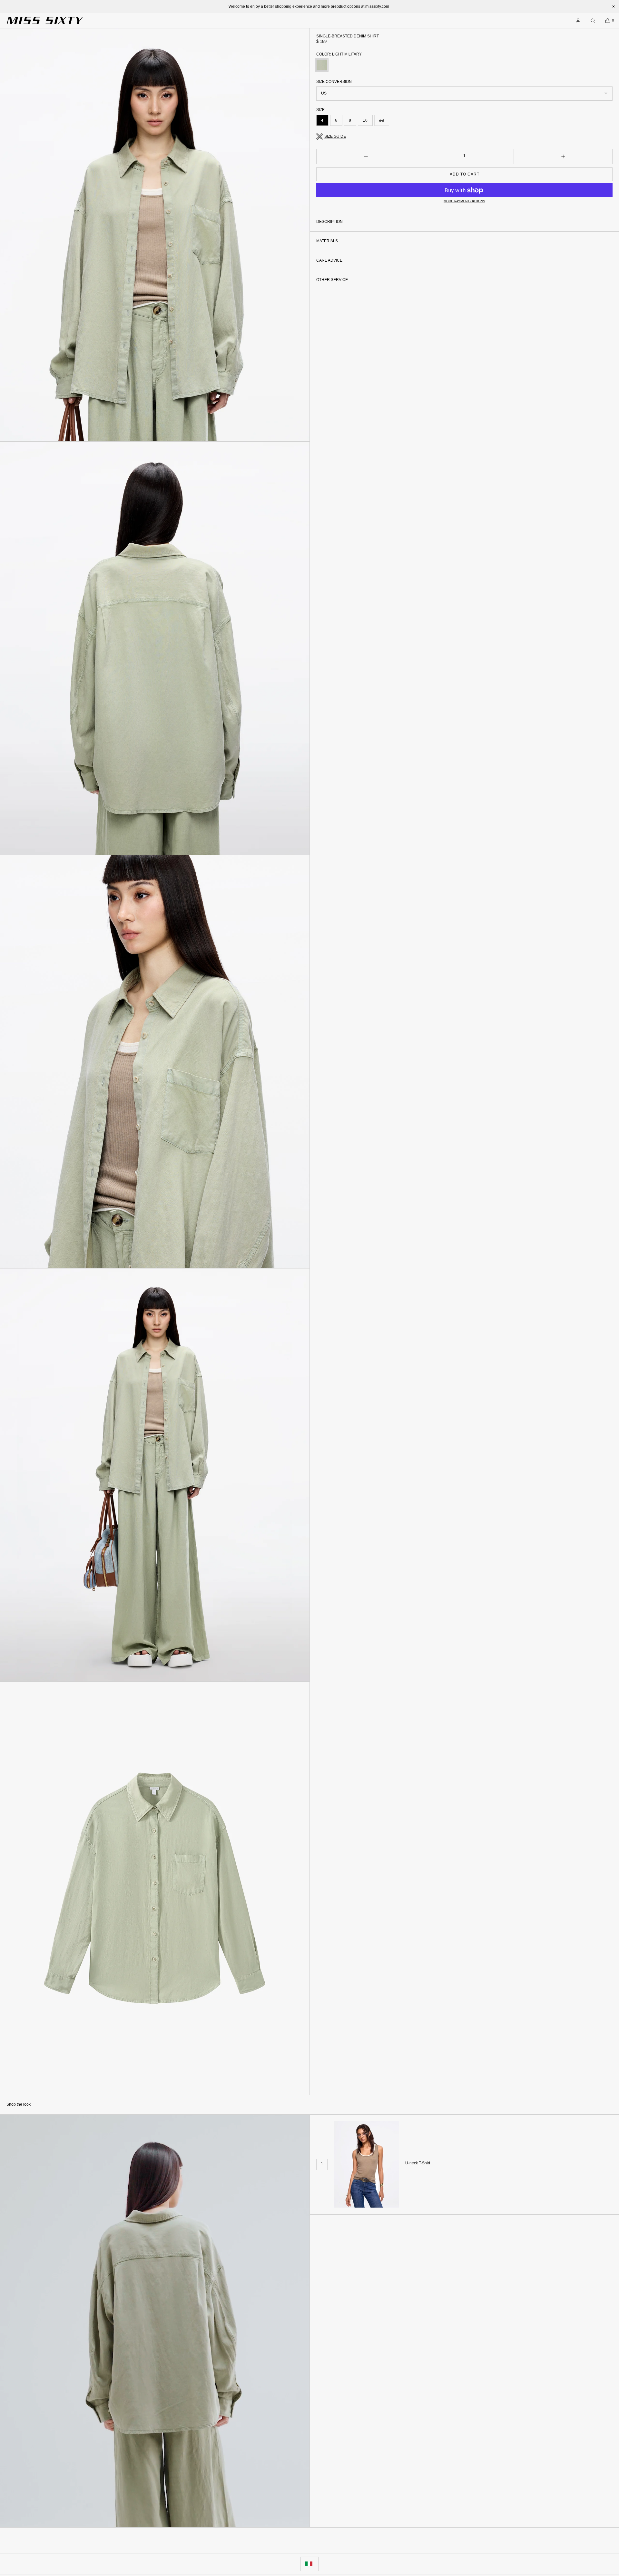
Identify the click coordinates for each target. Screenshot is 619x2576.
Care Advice (329, 260)
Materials (327, 241)
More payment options (464, 201)
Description (329, 222)
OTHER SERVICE (332, 280)
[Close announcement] (614, 6)
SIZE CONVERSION (334, 82)
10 (365, 120)
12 (384, 122)
